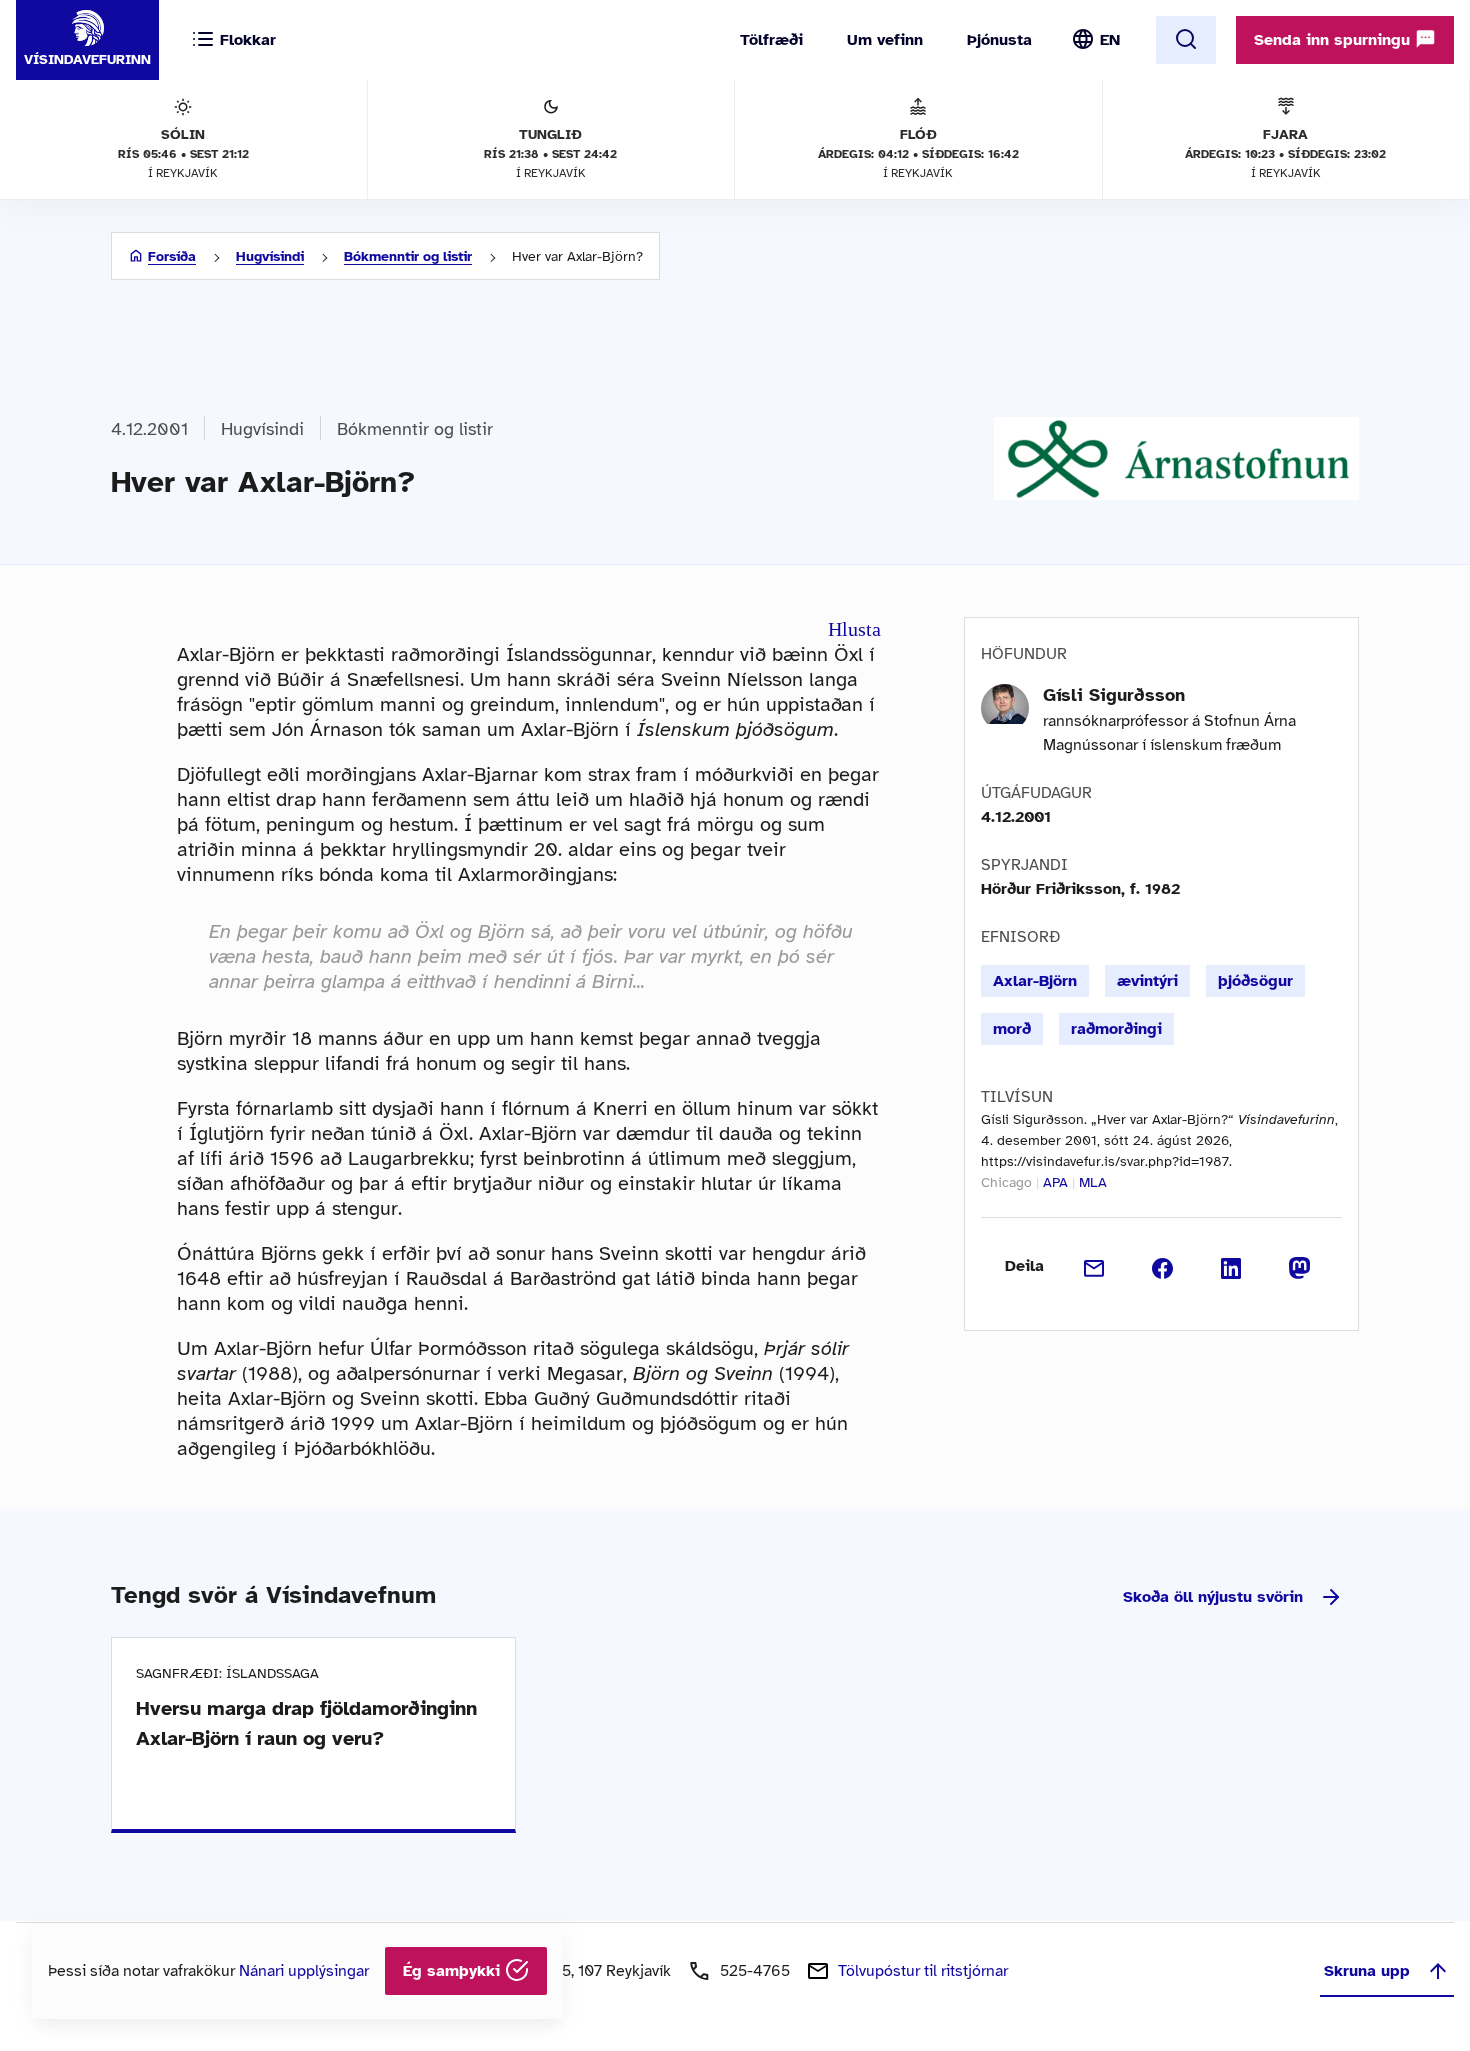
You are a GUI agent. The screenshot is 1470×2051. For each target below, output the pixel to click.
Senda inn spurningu (1334, 40)
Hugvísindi (270, 256)
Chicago (1006, 1182)
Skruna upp (1367, 1971)
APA (1055, 1182)
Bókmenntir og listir (408, 256)
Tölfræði (771, 40)
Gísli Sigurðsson (1114, 695)
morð (1012, 1029)
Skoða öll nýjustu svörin (1213, 1597)
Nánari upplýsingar (304, 1971)
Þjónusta (999, 40)
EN (1110, 40)
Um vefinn (885, 40)
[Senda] (1094, 1266)
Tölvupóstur (923, 1971)
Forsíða (172, 256)
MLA (1093, 1182)
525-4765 (755, 1971)
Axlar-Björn (1035, 981)
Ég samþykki (454, 1971)
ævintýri (1147, 981)
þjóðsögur (1255, 981)
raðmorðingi (1116, 1029)
